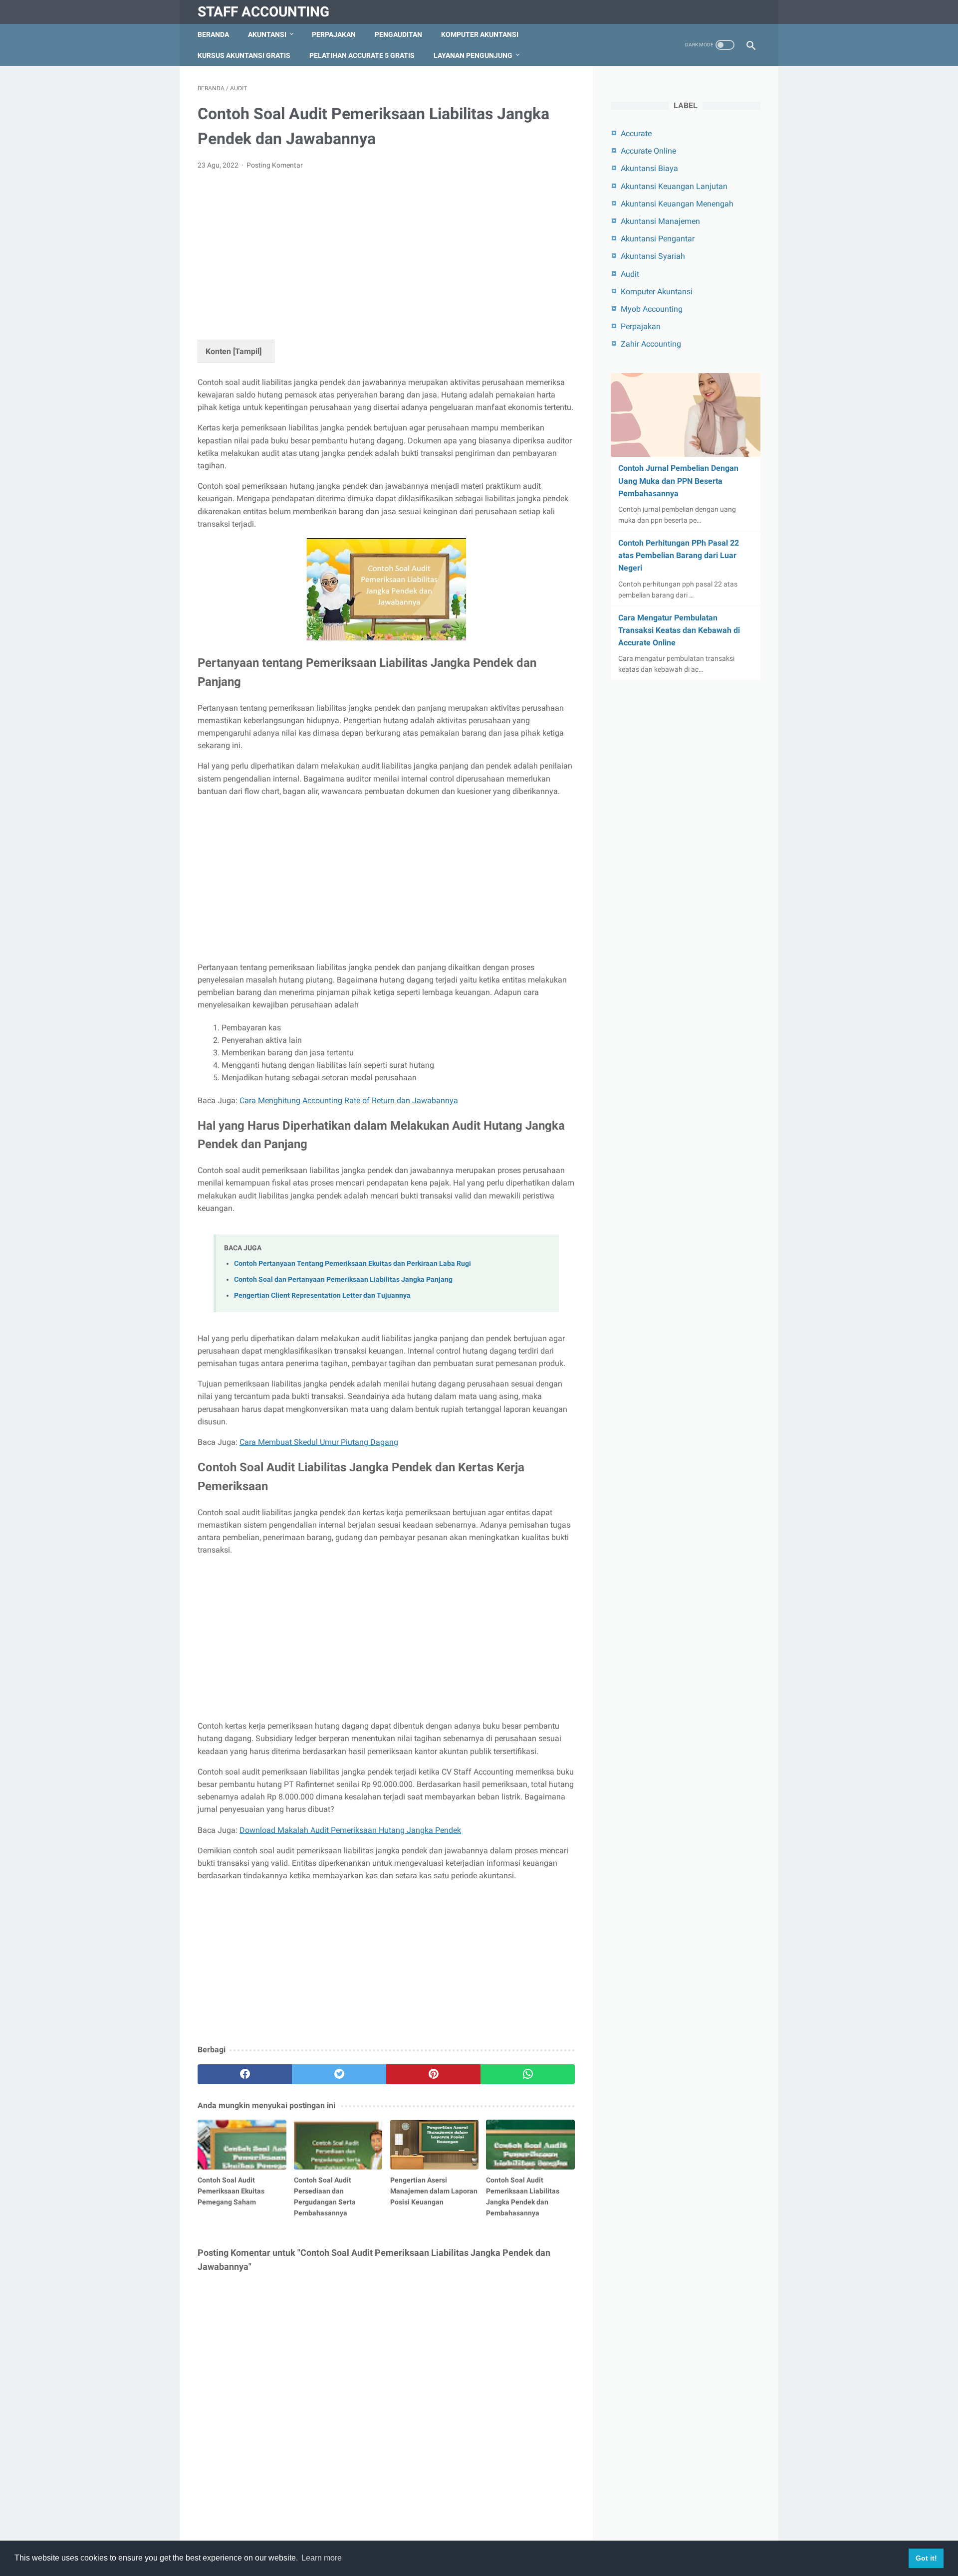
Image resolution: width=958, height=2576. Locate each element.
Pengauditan (398, 34)
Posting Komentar (275, 165)
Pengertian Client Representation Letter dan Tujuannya (322, 1295)
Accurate (636, 133)
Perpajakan (334, 34)
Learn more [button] (322, 2558)
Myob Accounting (652, 309)
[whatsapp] (528, 2074)
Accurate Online (648, 151)
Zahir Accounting (651, 344)
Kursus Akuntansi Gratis (244, 55)
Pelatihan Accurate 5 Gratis (362, 55)
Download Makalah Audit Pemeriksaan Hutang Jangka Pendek (350, 1830)
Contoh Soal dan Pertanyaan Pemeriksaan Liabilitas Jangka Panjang (343, 1280)
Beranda (213, 34)
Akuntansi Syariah (653, 256)
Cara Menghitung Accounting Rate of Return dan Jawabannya (349, 1100)
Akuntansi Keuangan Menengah (677, 204)
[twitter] (339, 2074)
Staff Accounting (263, 12)
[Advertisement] (386, 253)
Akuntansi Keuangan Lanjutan (674, 186)
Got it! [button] (926, 2558)
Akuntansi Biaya (649, 168)
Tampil (247, 351)
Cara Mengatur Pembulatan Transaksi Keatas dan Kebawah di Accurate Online (679, 630)
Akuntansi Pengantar (658, 239)
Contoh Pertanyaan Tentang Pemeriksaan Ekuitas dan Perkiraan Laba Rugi (353, 1264)
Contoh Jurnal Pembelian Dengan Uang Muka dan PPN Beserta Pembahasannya (678, 481)
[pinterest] (433, 2074)
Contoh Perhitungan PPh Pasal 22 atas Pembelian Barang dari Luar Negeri (679, 555)
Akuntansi (267, 34)
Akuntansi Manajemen (660, 221)
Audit (630, 274)
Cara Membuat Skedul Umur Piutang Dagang (319, 1442)
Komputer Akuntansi (480, 34)
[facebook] (245, 2074)
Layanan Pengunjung (473, 55)
